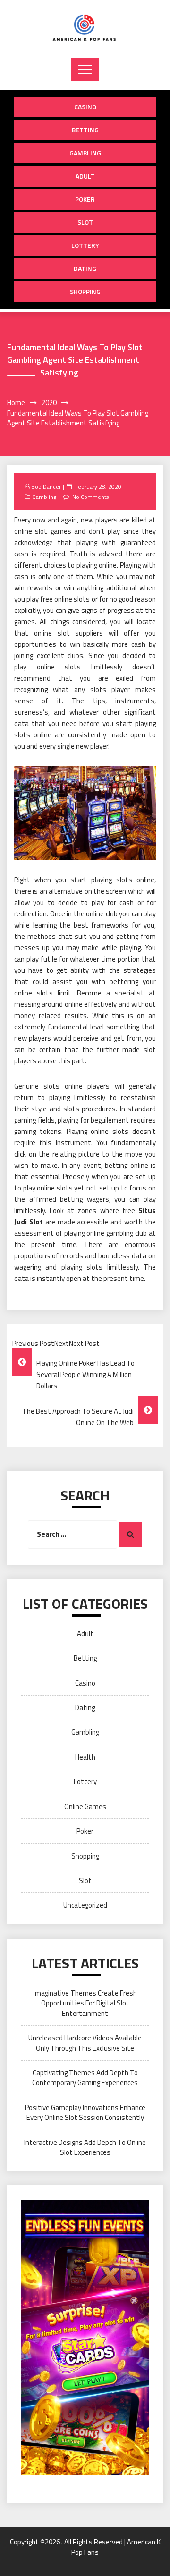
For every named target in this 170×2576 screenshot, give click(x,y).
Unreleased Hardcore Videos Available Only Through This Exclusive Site (85, 2043)
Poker (85, 199)
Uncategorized (85, 1905)
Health (85, 1757)
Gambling (85, 153)
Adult (85, 176)
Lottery (85, 245)
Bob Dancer (46, 486)
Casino (85, 107)
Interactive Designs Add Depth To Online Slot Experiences (85, 2147)
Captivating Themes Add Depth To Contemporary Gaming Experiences (85, 2078)
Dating (85, 268)
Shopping (85, 291)
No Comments (90, 497)
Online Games (85, 1806)
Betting (85, 130)
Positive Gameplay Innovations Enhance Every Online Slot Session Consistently (85, 2112)
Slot (85, 222)
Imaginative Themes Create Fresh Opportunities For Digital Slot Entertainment (85, 2003)
